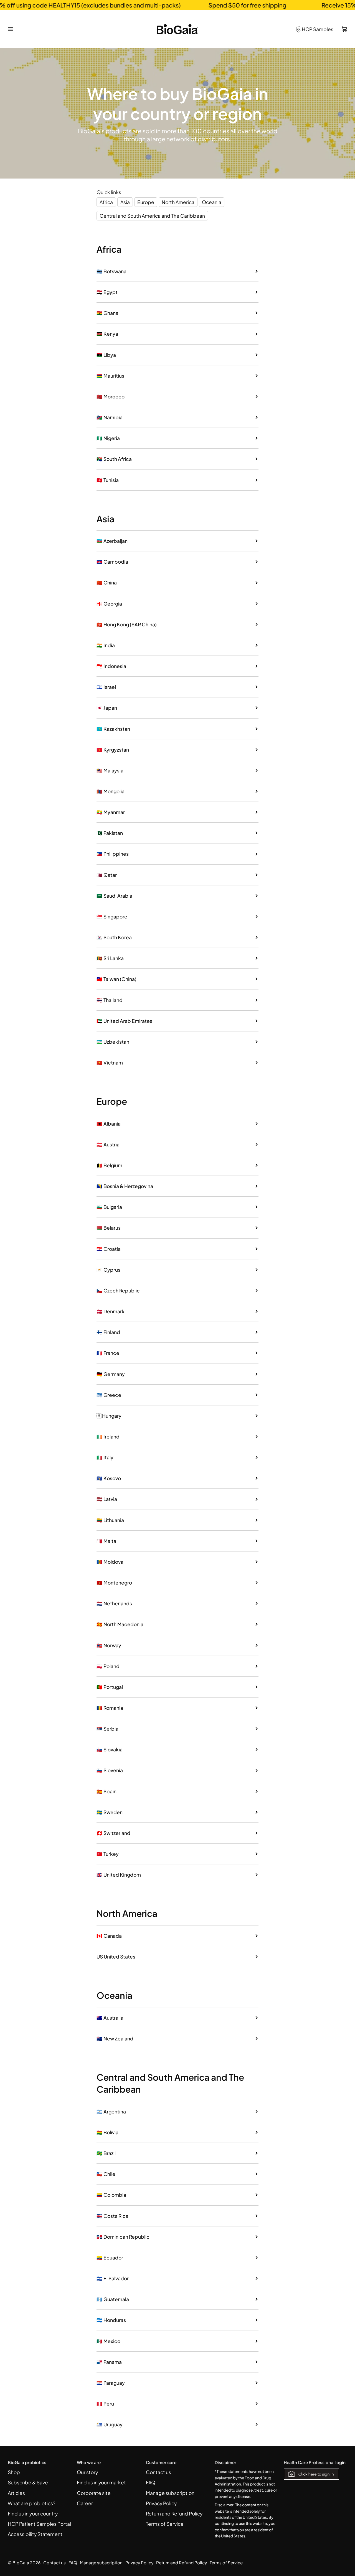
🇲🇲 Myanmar (111, 812)
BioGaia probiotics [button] (27, 2462)
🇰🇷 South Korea (114, 937)
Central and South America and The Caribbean (152, 216)
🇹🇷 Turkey (108, 1854)
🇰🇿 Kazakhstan (113, 729)
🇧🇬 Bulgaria (109, 1207)
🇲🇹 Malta (106, 1541)
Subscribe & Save (28, 2482)
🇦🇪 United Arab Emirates (124, 1021)
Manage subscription (170, 2493)
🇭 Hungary (109, 1416)
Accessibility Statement (35, 2534)
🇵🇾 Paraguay (111, 2383)
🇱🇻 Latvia (107, 1499)
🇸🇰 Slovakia (110, 1749)
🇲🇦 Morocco (111, 396)
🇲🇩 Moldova (110, 1562)
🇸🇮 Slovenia (110, 1770)
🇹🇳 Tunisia (108, 480)
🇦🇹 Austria (108, 1144)
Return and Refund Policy (174, 2514)
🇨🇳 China (107, 583)
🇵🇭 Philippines (113, 854)
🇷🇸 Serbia (107, 1729)
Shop (14, 2472)
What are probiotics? (32, 2503)
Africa (106, 202)
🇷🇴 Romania (110, 1708)
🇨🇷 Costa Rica (112, 2216)
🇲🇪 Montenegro (114, 1583)
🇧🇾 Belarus (109, 1228)
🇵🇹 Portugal (110, 1687)
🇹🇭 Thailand (110, 1000)
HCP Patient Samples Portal (39, 2524)
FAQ (151, 2482)
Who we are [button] (89, 2462)
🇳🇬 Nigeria (108, 438)
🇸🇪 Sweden (110, 1812)
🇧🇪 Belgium (109, 1165)
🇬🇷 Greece (109, 1395)
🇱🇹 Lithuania (110, 1520)
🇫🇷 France (108, 1353)
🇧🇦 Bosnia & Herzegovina (125, 1186)
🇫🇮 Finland (108, 1332)
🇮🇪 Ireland (108, 1437)
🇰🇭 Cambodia (112, 562)
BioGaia (21, 2563)
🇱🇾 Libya (106, 355)
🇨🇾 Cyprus (108, 1270)
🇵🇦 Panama (109, 2362)
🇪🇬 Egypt (107, 292)
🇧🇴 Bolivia (107, 2132)
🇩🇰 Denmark (111, 1311)
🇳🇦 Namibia (110, 417)
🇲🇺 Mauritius (110, 376)
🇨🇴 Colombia (111, 2195)
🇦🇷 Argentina (111, 2111)
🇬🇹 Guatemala (113, 2299)
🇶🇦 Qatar (107, 875)
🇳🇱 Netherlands (114, 1603)
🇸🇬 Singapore (112, 917)
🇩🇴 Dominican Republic (123, 2237)
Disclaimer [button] (225, 2462)
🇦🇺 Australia (110, 2018)
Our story (87, 2472)
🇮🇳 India (106, 645)
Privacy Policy (161, 2503)
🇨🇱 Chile (106, 2174)
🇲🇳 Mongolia (111, 791)
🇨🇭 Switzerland (113, 1833)
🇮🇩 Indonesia (111, 666)
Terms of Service (165, 2524)
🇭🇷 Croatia (109, 1249)
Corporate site (94, 2493)
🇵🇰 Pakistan (110, 833)
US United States (116, 1957)
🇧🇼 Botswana (111, 271)
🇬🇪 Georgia (109, 604)
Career (85, 2503)
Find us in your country (33, 2514)
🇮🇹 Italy (105, 1457)
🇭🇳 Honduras (111, 2320)
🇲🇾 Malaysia (110, 770)
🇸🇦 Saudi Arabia (114, 896)
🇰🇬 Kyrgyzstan (113, 750)
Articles (16, 2493)
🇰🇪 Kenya (107, 334)
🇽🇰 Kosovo (109, 1478)
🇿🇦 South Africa (114, 459)
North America (178, 202)
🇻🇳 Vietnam (110, 1063)
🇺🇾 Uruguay (110, 2424)
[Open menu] (15, 29)
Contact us (159, 2472)
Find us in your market (101, 2482)
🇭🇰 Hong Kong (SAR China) (127, 624)
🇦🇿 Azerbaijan (112, 541)
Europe (146, 202)
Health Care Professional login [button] (315, 2462)
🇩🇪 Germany (111, 1374)
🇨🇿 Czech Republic (118, 1290)
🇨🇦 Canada (109, 1936)
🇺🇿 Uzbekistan (113, 1042)
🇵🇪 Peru (105, 2404)
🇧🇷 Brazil (106, 2153)
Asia (125, 202)
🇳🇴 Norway (109, 1645)
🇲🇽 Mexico (108, 2341)
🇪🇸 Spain (106, 1791)
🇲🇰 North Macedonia (120, 1624)
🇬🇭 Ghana (107, 313)
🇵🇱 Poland (108, 1666)
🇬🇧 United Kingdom (119, 1875)
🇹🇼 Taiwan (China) (116, 979)
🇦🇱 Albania (109, 1124)
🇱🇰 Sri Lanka (110, 958)
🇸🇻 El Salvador (113, 2278)
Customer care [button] (161, 2462)
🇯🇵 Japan (107, 708)
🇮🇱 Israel (106, 687)
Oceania (212, 202)
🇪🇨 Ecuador (110, 2258)
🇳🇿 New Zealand (115, 2038)
